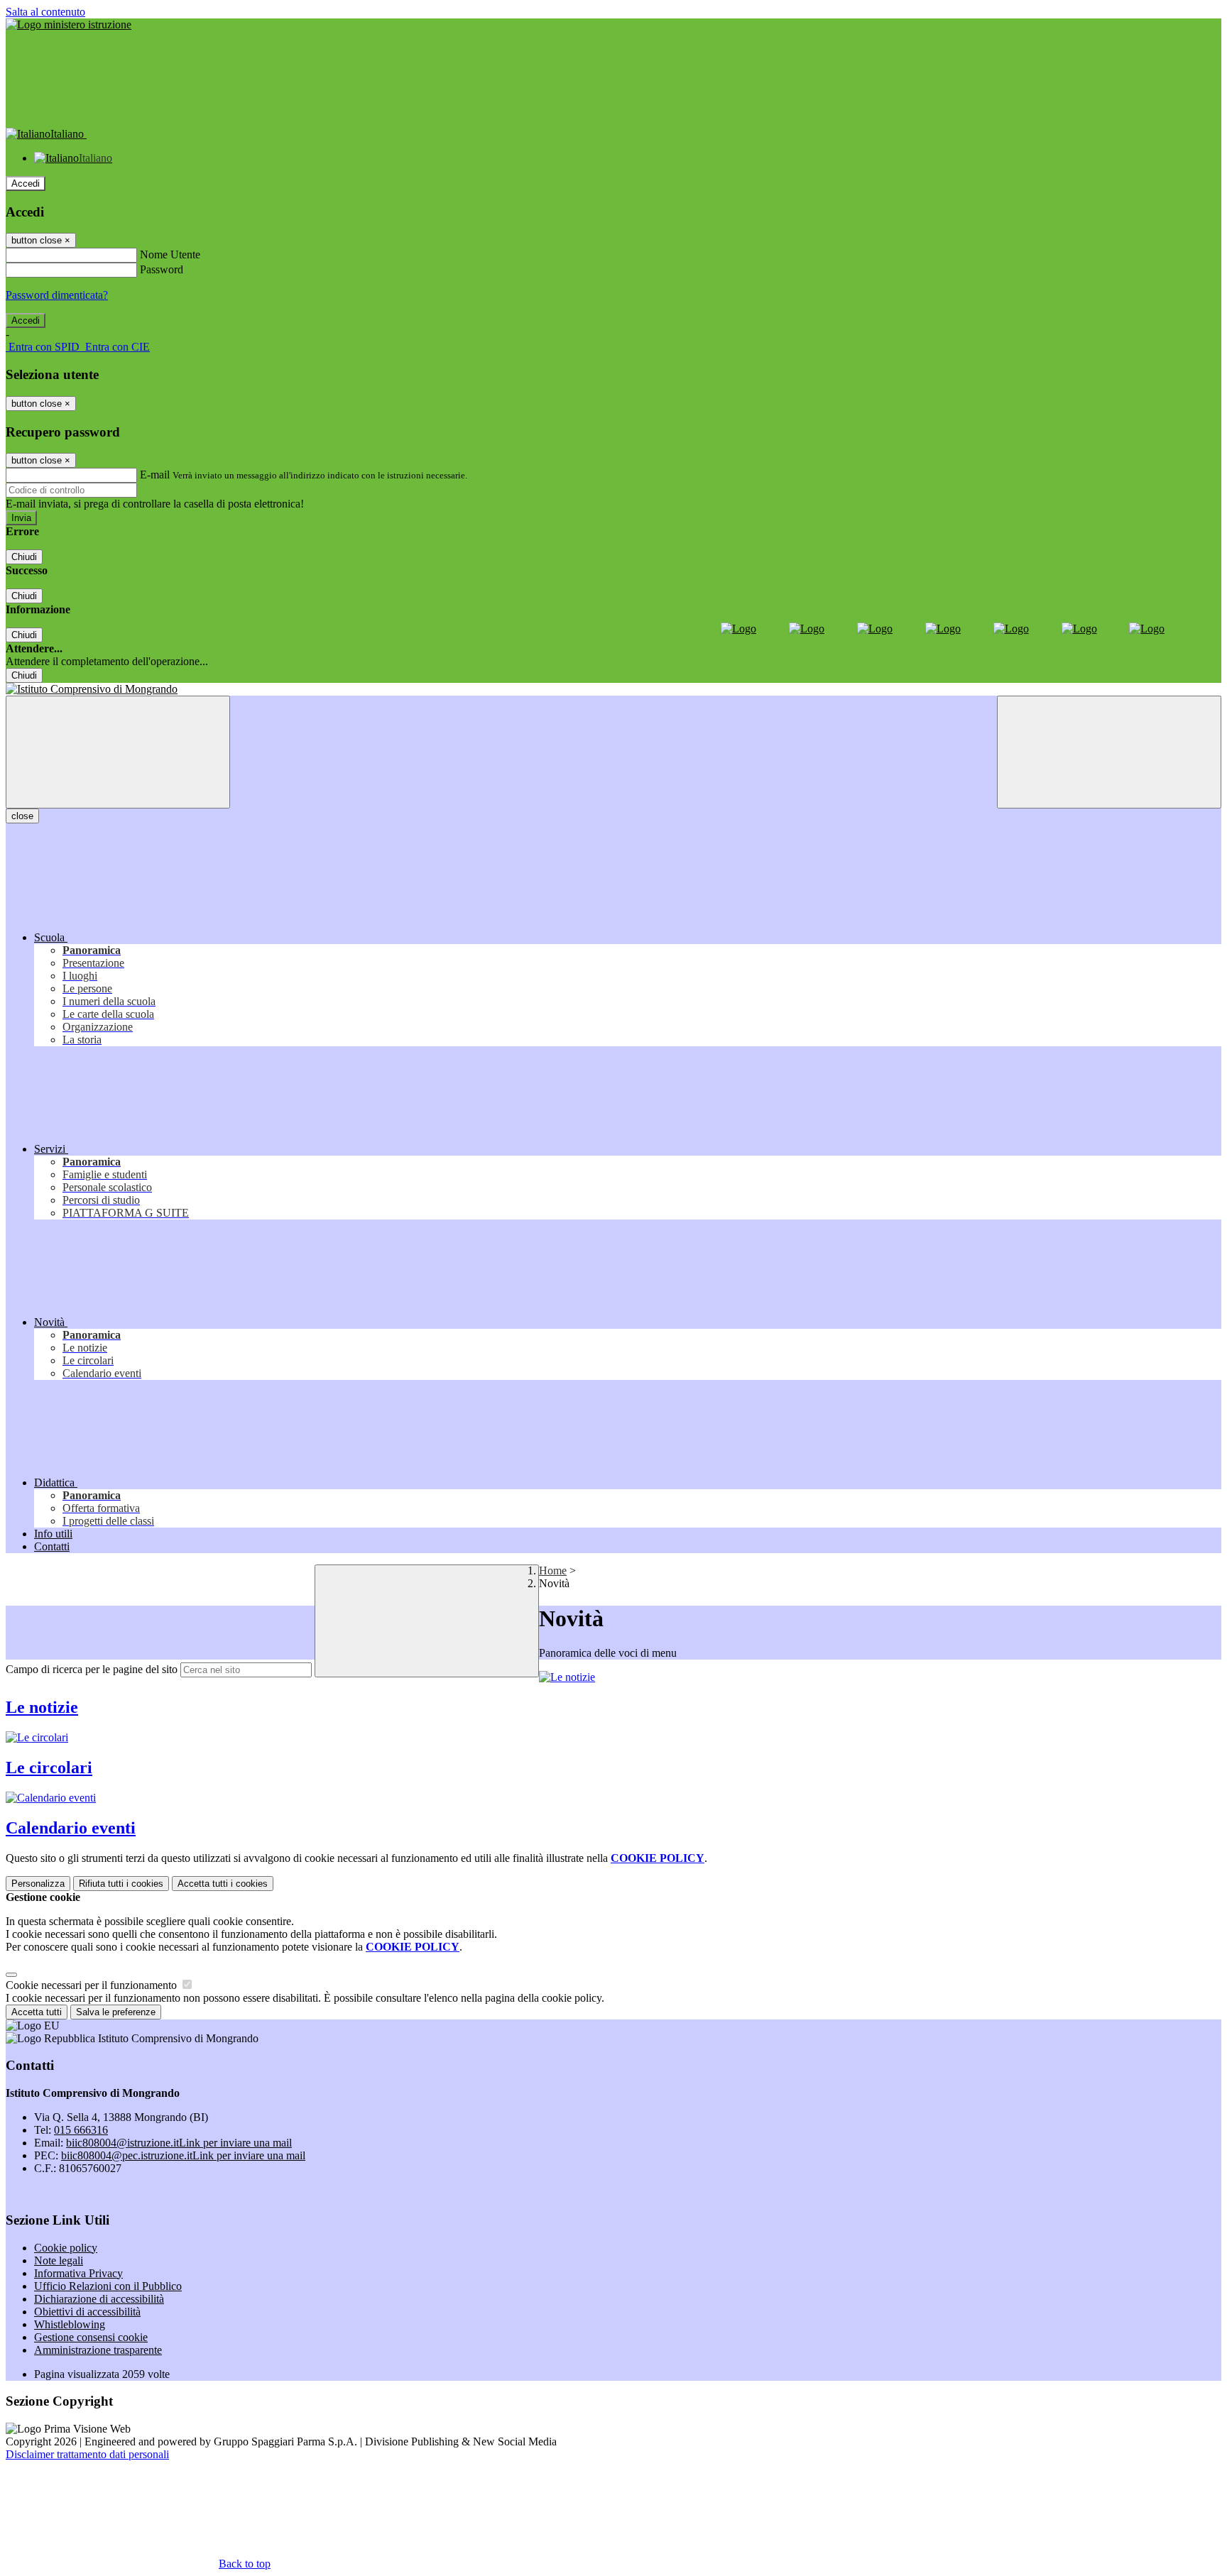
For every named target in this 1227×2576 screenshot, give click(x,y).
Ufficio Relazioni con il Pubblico (108, 2286)
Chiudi (24, 557)
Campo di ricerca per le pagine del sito (92, 1669)
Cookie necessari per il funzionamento (93, 1985)
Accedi (26, 183)
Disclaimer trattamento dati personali (87, 2454)
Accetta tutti (223, 1884)
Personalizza (38, 1884)
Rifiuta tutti (121, 1884)
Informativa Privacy (78, 2273)
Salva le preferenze (116, 2012)
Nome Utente (170, 254)
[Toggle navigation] (118, 752)
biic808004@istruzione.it (179, 2143)
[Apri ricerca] (1109, 752)
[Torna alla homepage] (613, 689)
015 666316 (81, 2130)
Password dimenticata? (57, 295)
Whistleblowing (70, 2324)
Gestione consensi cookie (91, 2337)
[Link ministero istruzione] (69, 24)
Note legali (59, 2260)
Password (162, 269)
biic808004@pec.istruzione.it (183, 2155)
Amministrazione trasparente (98, 2350)
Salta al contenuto (45, 12)
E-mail (155, 475)
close (22, 816)
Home (553, 1571)
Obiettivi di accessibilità (87, 2312)
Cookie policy (66, 2248)
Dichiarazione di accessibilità (99, 2299)
